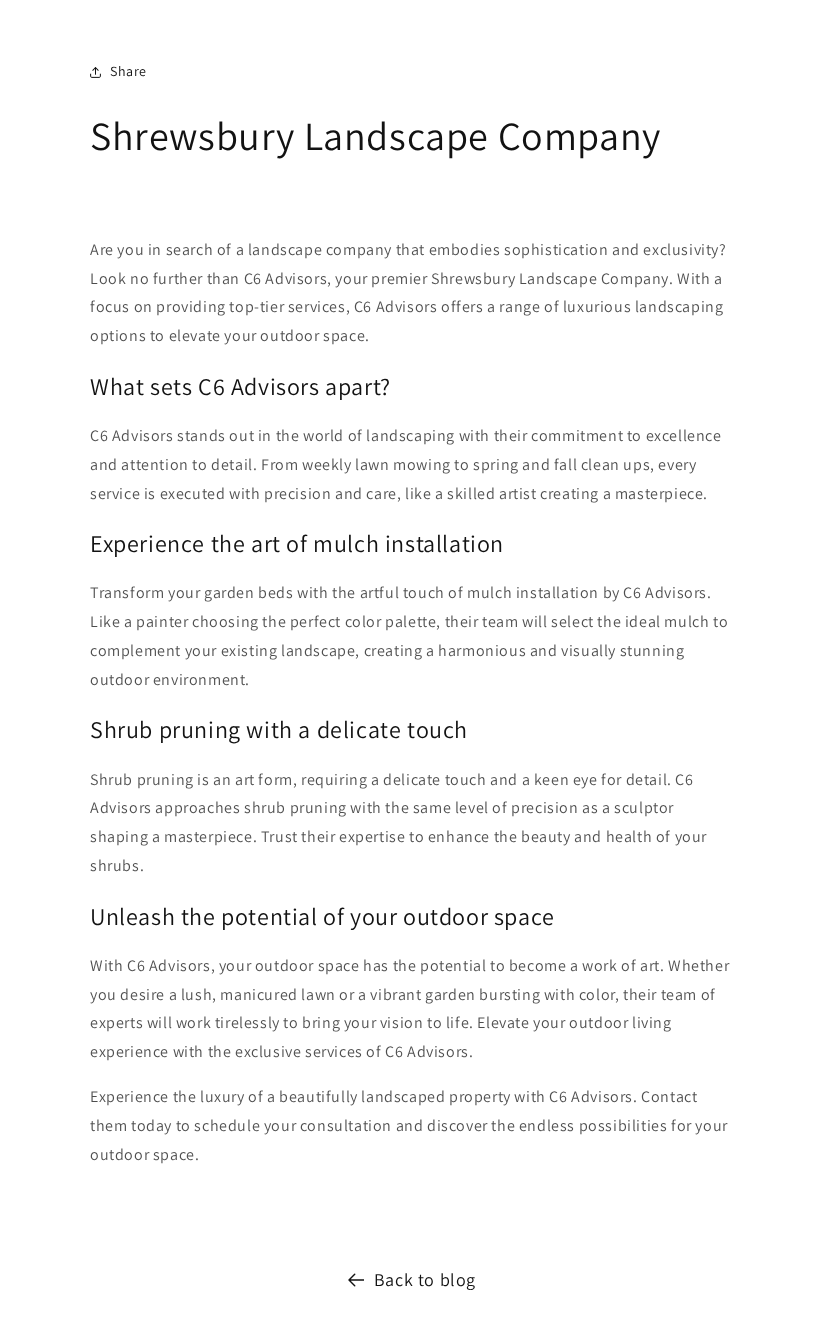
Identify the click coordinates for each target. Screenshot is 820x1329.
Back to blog (425, 1279)
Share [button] (128, 71)
